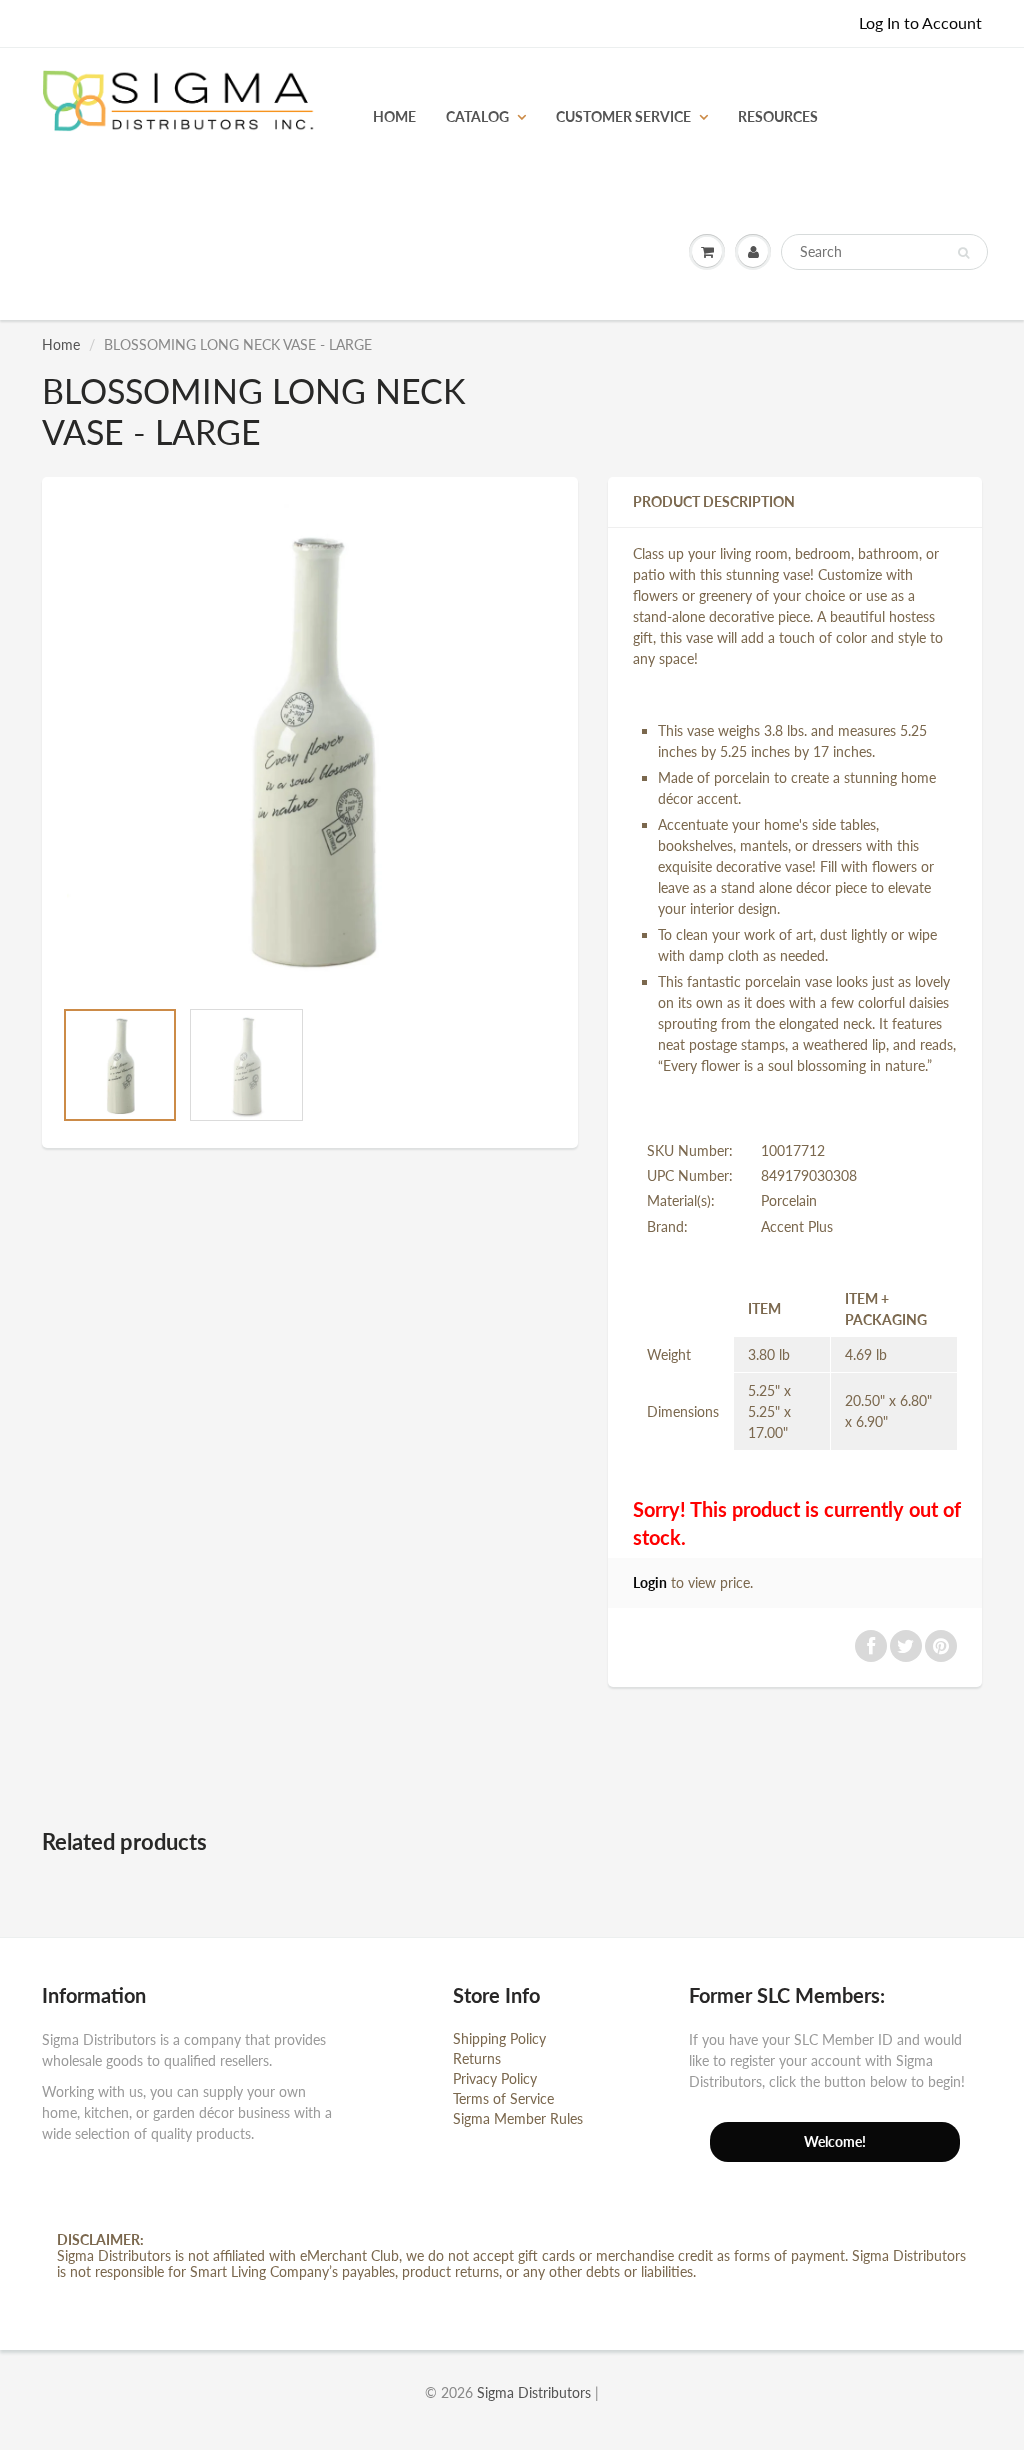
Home (61, 344)
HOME (394, 116)
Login (650, 1582)
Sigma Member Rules (518, 2118)
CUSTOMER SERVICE (623, 116)
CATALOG (477, 116)
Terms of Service (503, 2098)
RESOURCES (778, 116)
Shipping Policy (499, 2038)
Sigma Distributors (534, 2392)
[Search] (963, 253)
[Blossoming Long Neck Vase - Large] (310, 747)
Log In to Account (920, 22)
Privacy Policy (495, 2078)
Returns (477, 2058)
